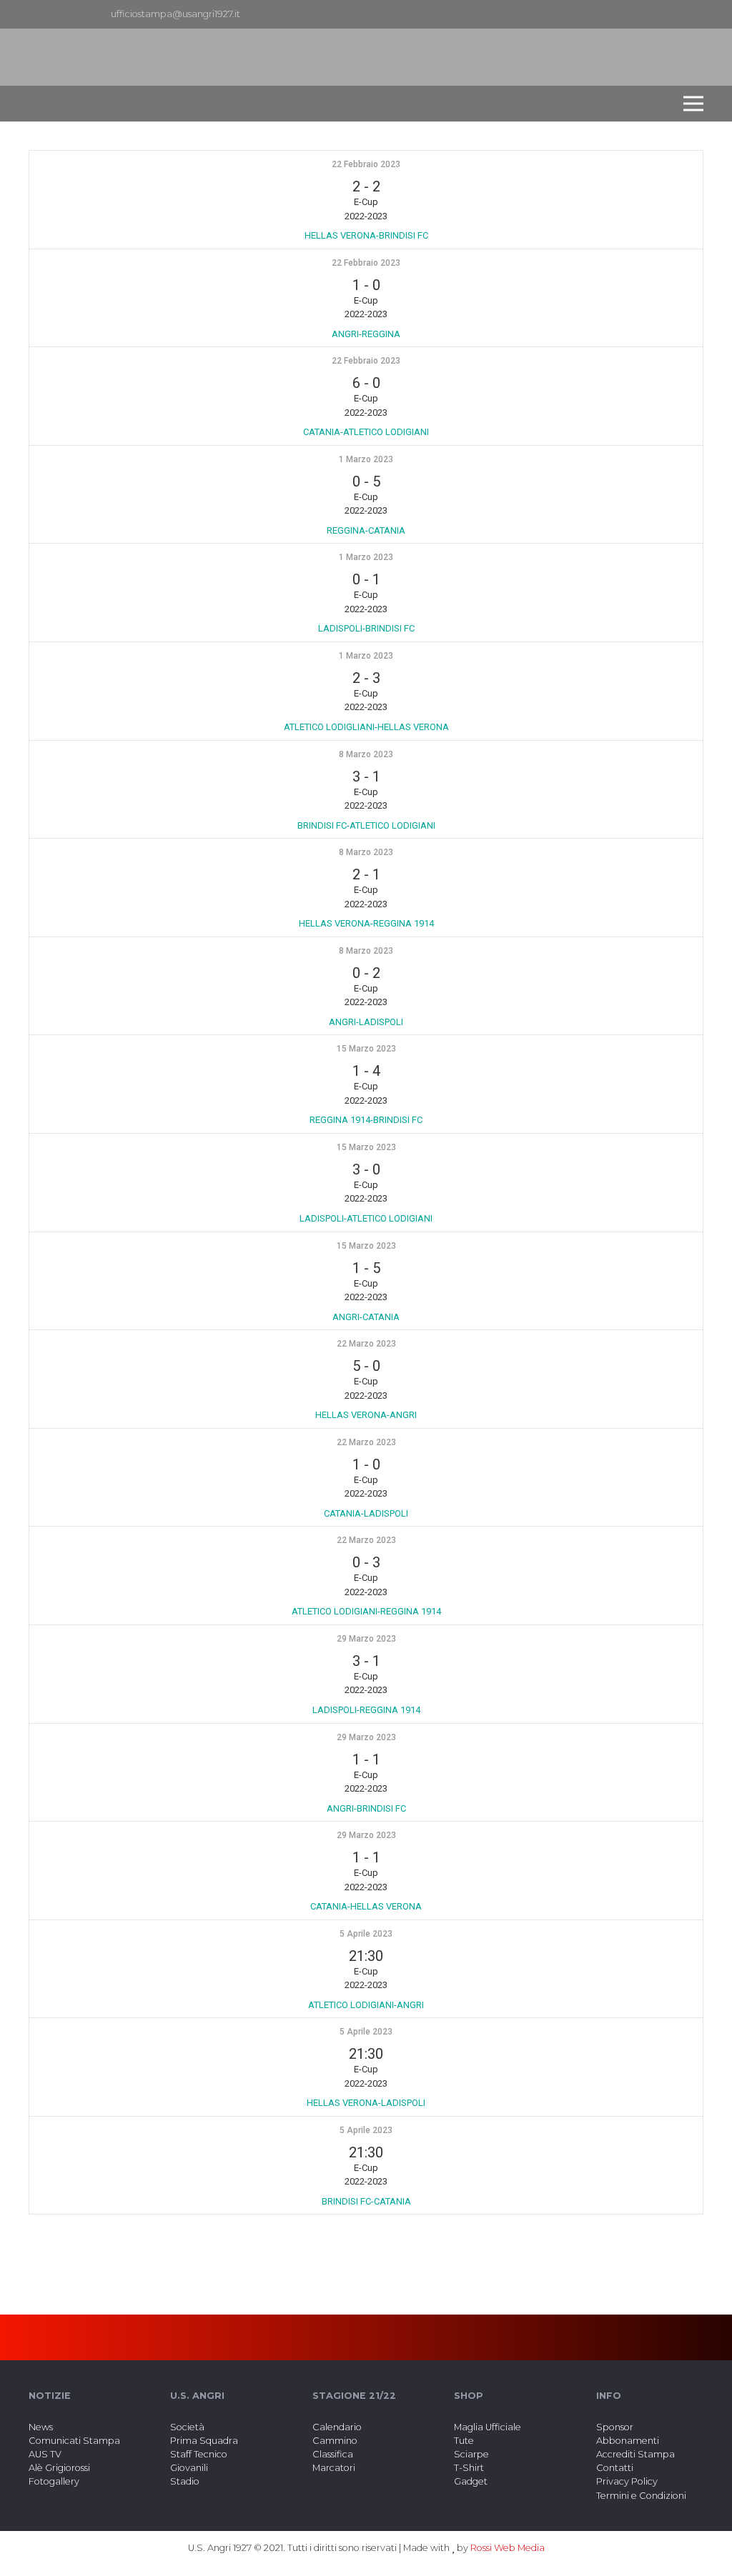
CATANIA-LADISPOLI (366, 1513)
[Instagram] (692, 14)
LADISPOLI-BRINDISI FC (366, 628)
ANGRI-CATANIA (366, 1317)
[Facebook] (669, 14)
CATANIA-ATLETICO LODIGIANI (366, 432)
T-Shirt (469, 2468)
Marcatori (334, 2468)
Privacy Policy (627, 2481)
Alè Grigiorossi (59, 2468)
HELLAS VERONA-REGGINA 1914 (366, 923)
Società (187, 2427)
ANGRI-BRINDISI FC (366, 1808)
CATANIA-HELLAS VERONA (366, 1906)
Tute (464, 2441)
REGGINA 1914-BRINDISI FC (366, 1120)
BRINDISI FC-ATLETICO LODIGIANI (366, 825)
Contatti (615, 2468)
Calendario (337, 2427)
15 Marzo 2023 (366, 1049)
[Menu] (693, 104)
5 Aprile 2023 (366, 1934)
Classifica (333, 2454)
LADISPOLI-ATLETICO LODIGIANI (366, 1218)
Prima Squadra (204, 2441)
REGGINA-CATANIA (366, 530)
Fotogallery (54, 2481)
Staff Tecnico (199, 2454)
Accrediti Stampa (635, 2454)
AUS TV (45, 2454)
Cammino (335, 2441)
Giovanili (189, 2468)
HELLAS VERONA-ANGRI (366, 1415)
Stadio (185, 2481)
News (41, 2427)
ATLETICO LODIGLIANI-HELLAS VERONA (366, 727)
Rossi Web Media (508, 2548)
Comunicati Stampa (74, 2441)
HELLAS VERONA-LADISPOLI (366, 2103)
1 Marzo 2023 (366, 459)
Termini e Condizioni (641, 2496)
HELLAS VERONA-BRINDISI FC (366, 235)
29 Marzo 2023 (366, 1639)
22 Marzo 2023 (366, 1344)
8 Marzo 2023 (366, 754)
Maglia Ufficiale (488, 2427)
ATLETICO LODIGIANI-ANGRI (366, 2005)
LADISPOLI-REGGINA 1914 (366, 1710)
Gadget (471, 2481)
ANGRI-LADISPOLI (366, 1022)
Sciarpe (471, 2454)
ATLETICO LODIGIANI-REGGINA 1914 (366, 1611)
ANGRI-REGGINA (366, 334)
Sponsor (615, 2427)
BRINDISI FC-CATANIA (366, 2201)
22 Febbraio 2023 (366, 164)
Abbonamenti (628, 2441)
